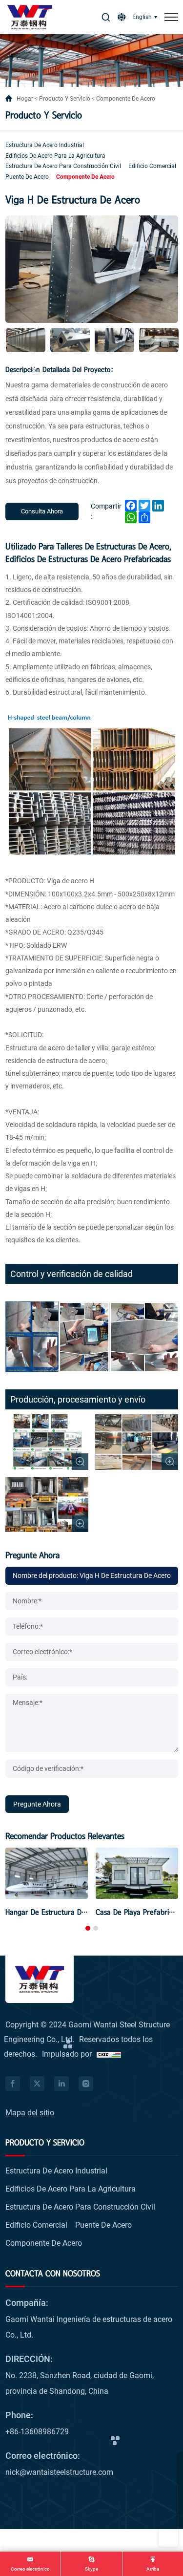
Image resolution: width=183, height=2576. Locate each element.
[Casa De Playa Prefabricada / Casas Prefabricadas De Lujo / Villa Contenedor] (137, 1873)
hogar (25, 99)
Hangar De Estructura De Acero (56, 1912)
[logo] (30, 17)
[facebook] (13, 2084)
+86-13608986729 (37, 2432)
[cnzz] (109, 2054)
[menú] (171, 17)
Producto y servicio (65, 99)
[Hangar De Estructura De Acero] (47, 1873)
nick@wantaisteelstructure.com (59, 2472)
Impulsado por (67, 2054)
